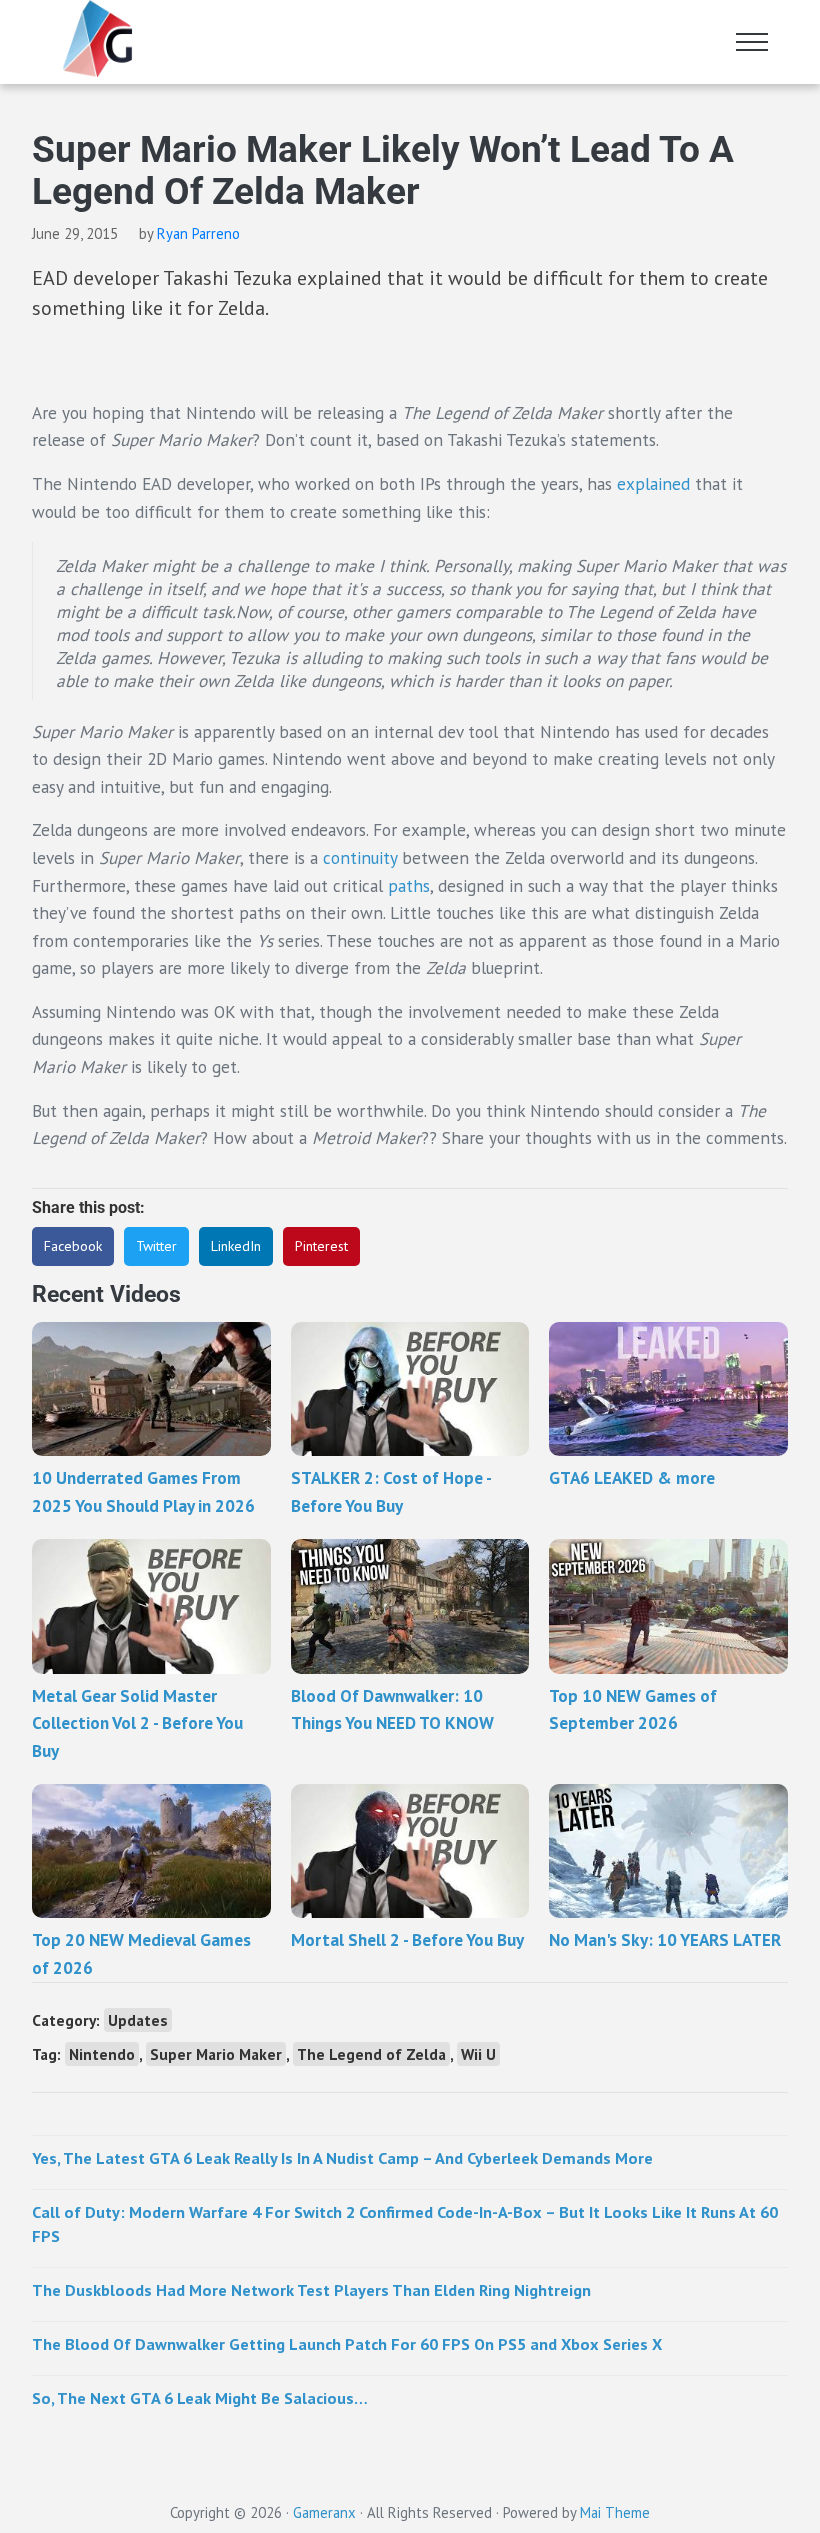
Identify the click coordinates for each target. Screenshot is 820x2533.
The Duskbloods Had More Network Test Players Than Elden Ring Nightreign (311, 2289)
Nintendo (102, 2054)
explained (653, 483)
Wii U (478, 2054)
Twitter (156, 1246)
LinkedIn (236, 1246)
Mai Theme (615, 2512)
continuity (360, 857)
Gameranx (324, 2512)
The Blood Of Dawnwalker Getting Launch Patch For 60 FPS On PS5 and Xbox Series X (347, 2343)
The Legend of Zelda (371, 2054)
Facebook (73, 1246)
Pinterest (321, 1246)
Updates (138, 2020)
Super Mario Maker (216, 2054)
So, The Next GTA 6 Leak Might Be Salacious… (200, 2397)
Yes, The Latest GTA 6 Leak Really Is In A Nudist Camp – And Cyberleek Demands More (342, 2157)
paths (409, 885)
